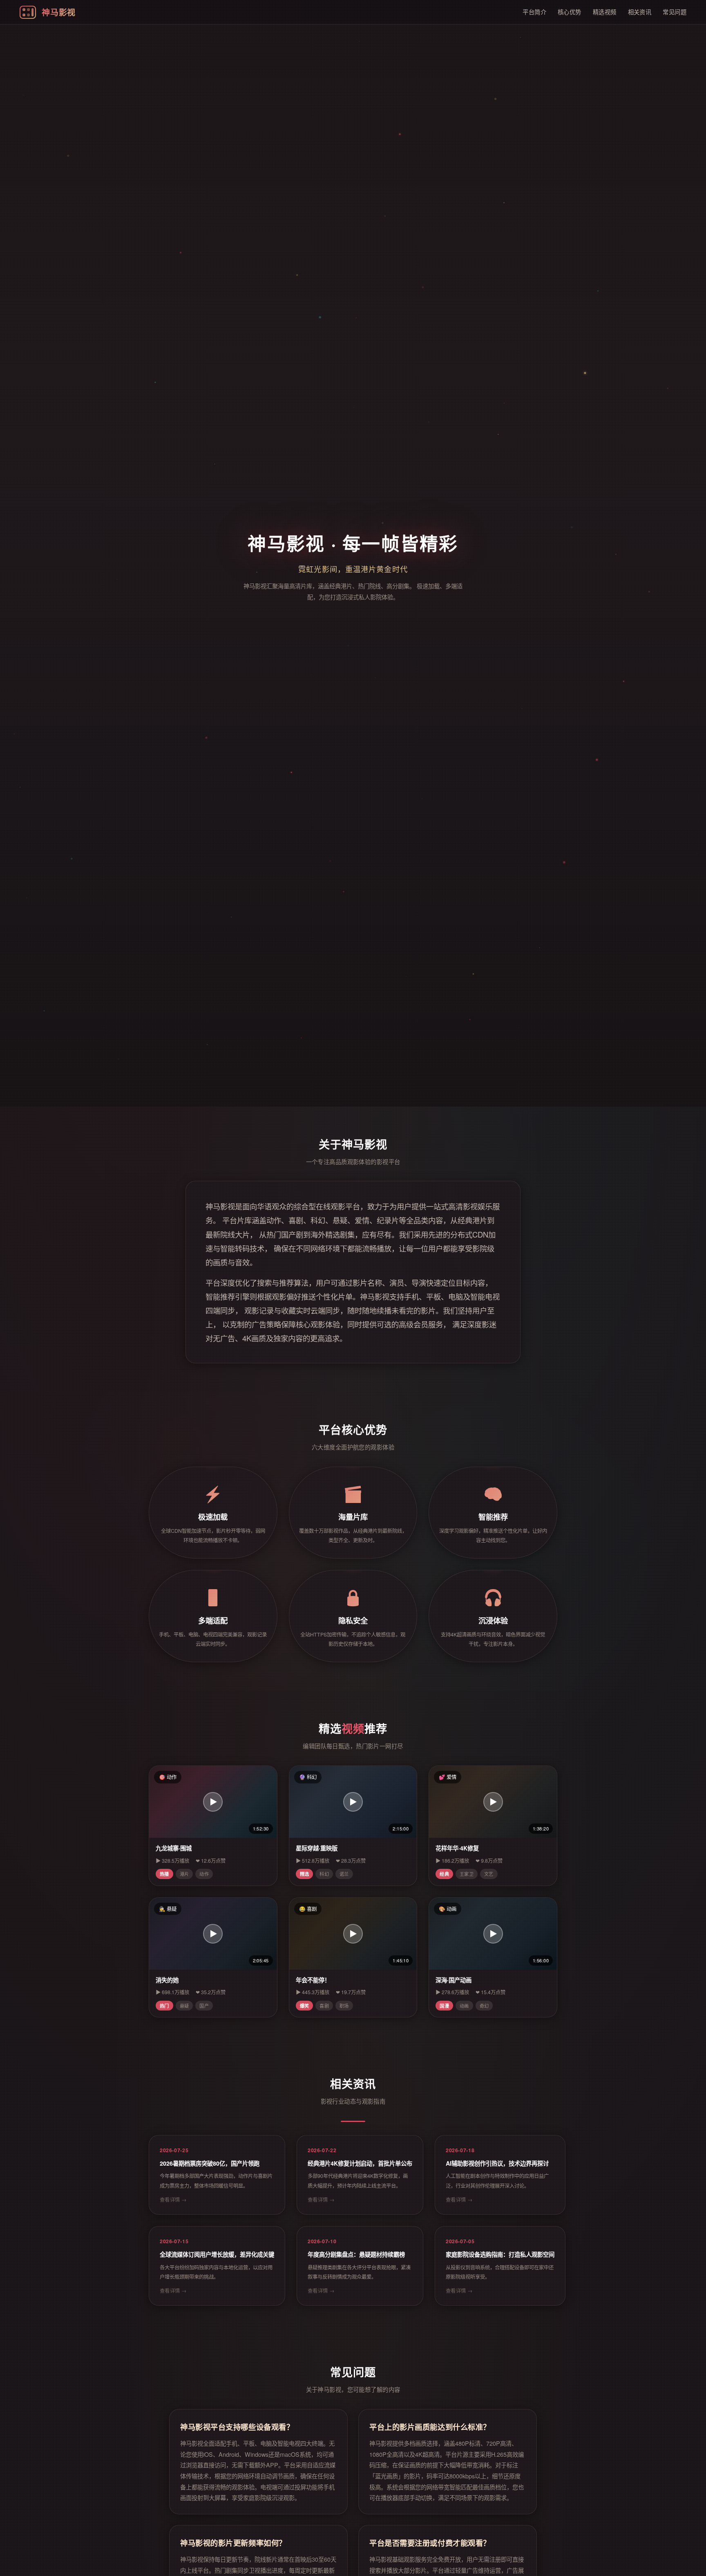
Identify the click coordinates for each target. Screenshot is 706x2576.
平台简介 (534, 12)
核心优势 (570, 12)
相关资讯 (640, 12)
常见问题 (675, 12)
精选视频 (605, 12)
